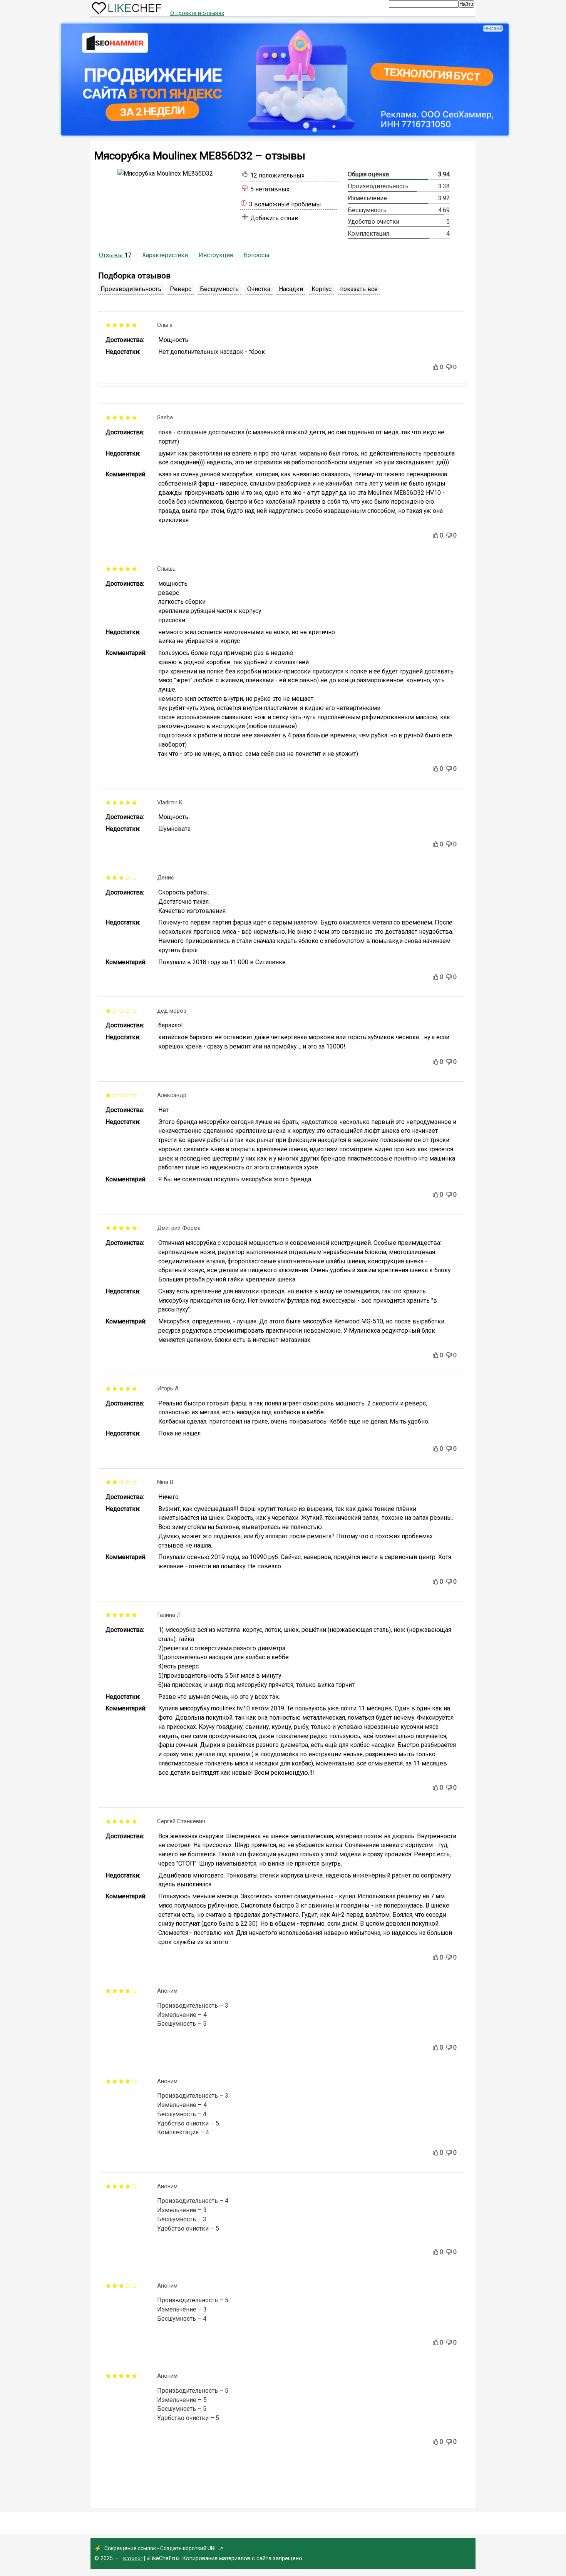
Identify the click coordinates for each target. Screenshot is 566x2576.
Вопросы (257, 255)
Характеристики (165, 255)
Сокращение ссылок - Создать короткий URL (161, 2548)
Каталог (133, 2558)
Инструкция (216, 255)
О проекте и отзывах (197, 13)
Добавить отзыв (274, 218)
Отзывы (115, 255)
